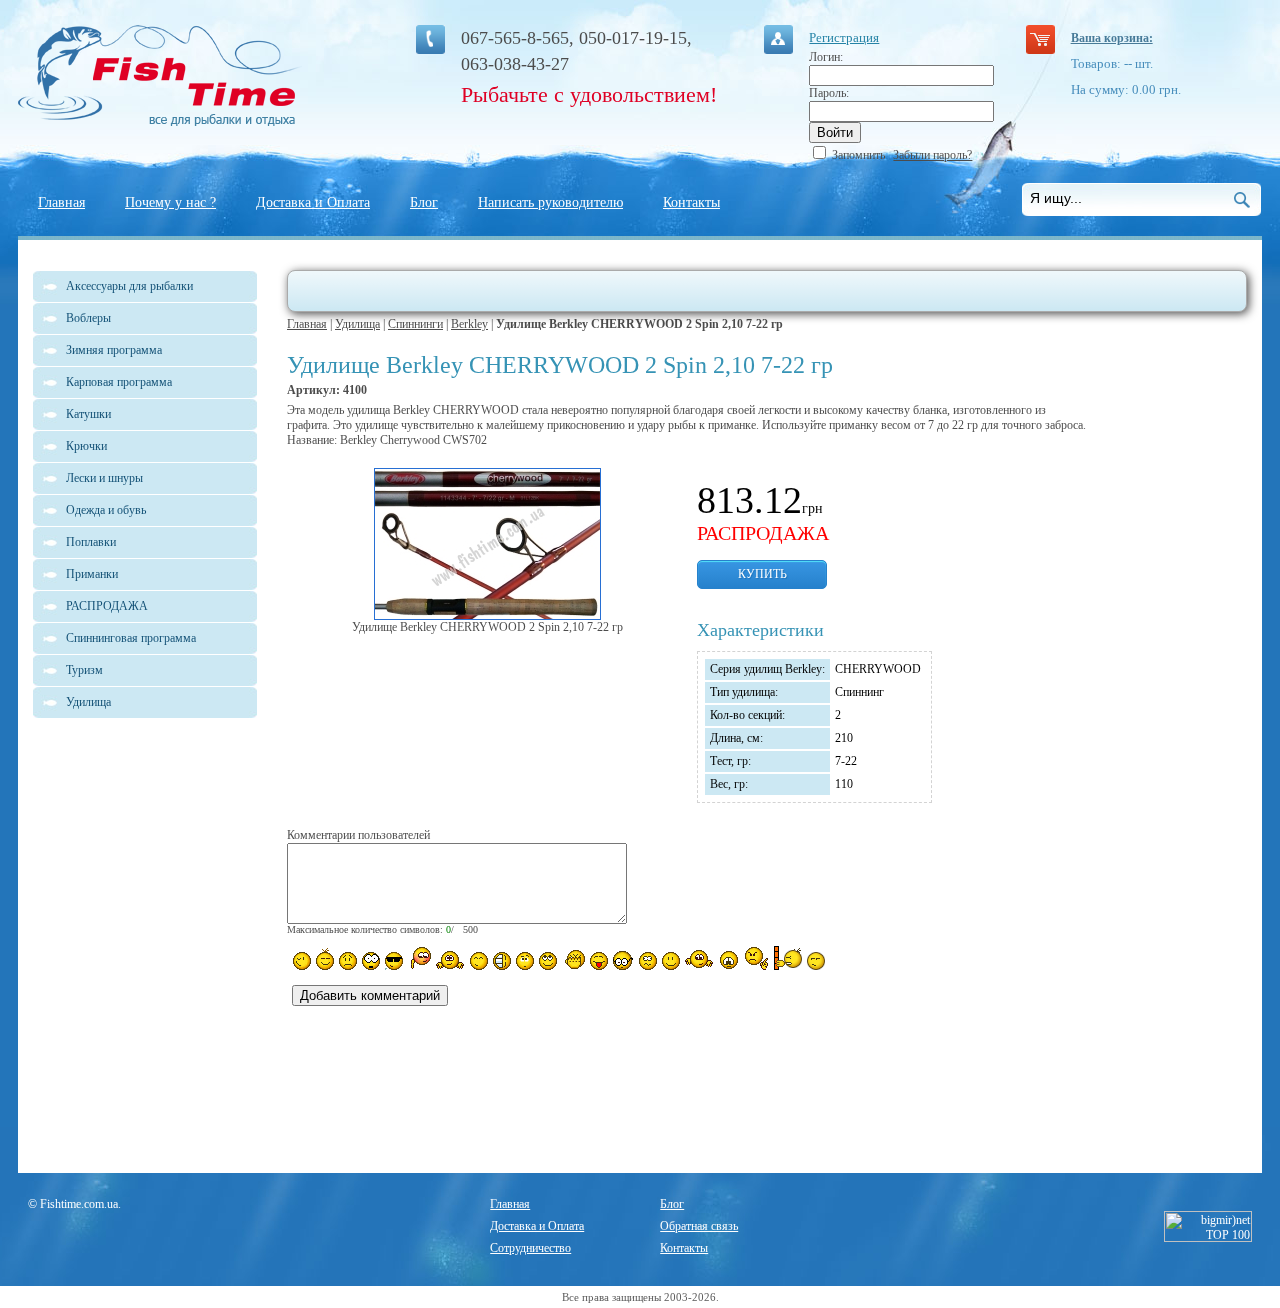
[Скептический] (816, 961)
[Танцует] (450, 959)
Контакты (691, 202)
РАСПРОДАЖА (107, 606)
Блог (424, 202)
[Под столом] (502, 961)
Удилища (357, 324)
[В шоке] (371, 961)
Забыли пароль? (932, 155)
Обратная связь (699, 1226)
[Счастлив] (479, 961)
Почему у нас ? (170, 202)
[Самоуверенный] (394, 961)
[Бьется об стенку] (787, 958)
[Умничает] (623, 960)
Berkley (469, 324)
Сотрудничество (530, 1248)
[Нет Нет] (756, 958)
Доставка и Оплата (313, 202)
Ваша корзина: (1112, 38)
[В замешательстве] (525, 961)
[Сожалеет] (729, 960)
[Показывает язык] (599, 961)
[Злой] (573, 960)
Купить (762, 574)
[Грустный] (348, 961)
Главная (61, 202)
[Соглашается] (671, 961)
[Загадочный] (548, 961)
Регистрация (844, 37)
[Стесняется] (419, 958)
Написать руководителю (550, 202)
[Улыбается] (325, 959)
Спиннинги (415, 324)
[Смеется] (302, 961)
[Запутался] (648, 961)
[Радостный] (699, 959)
